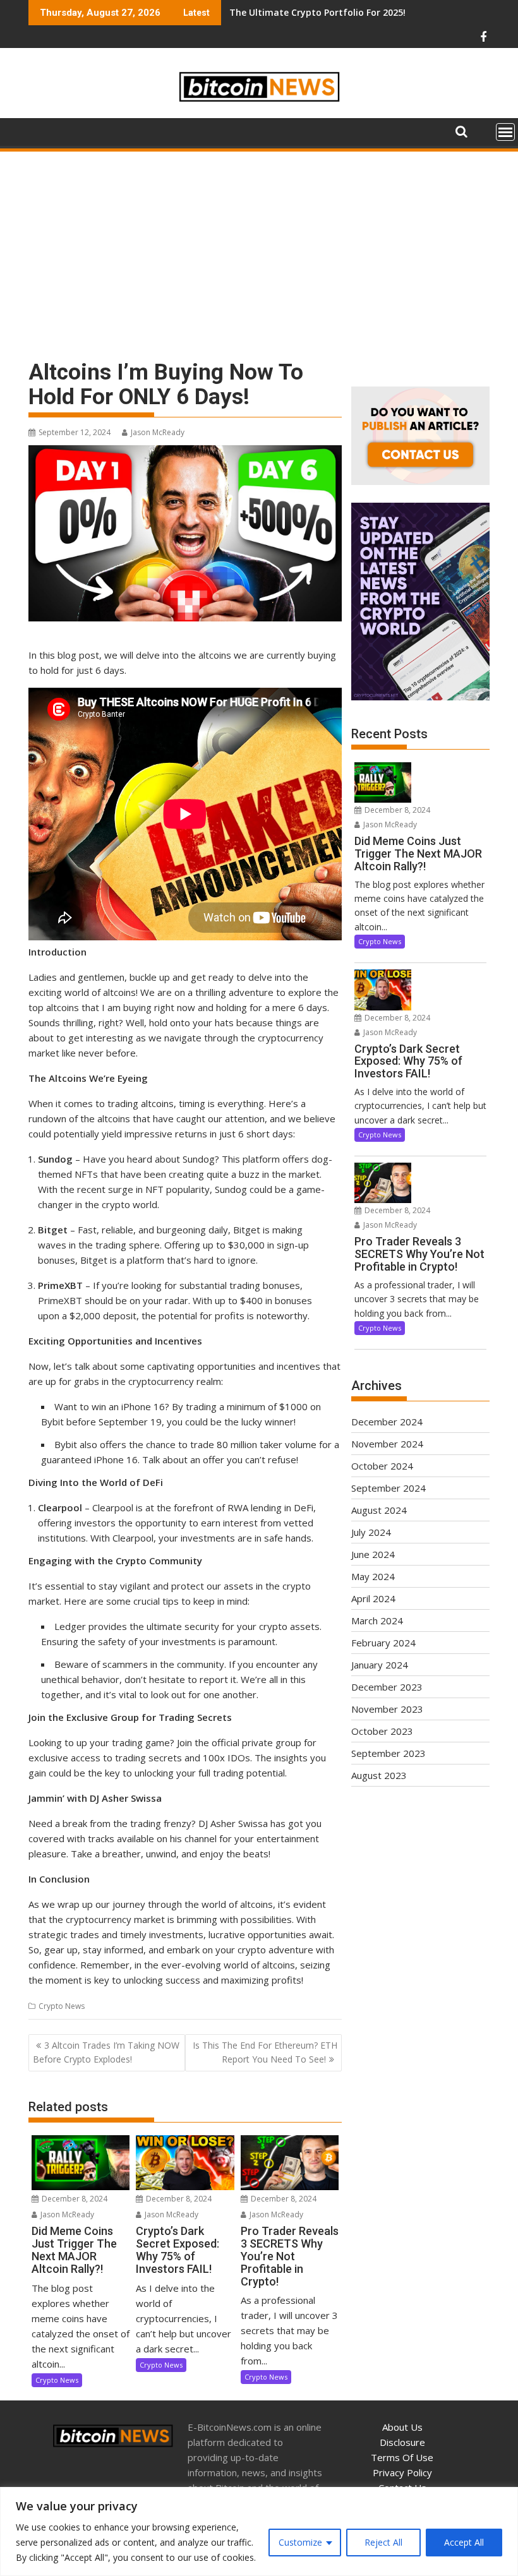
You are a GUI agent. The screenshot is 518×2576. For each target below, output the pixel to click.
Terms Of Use (402, 2457)
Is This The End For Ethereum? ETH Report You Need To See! (265, 2052)
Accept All (464, 2542)
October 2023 (382, 1731)
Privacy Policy (402, 2472)
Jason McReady (158, 432)
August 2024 (379, 1510)
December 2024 (387, 1422)
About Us (402, 2427)
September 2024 (388, 1488)
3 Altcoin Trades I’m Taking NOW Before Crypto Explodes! (106, 2052)
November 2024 (387, 1444)
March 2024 (377, 1620)
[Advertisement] (259, 248)
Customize (300, 2542)
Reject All (383, 2542)
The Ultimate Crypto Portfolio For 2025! (317, 12)
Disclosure (402, 2442)
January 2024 (380, 1665)
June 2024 (373, 1554)
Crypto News (62, 2006)
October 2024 (382, 1466)
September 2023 (388, 1753)
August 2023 (379, 1775)
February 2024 (383, 1643)
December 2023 (387, 1687)
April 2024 (373, 1598)
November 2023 (387, 1709)
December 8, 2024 (74, 2199)
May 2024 (373, 1576)
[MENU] (505, 132)
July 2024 (371, 1532)
